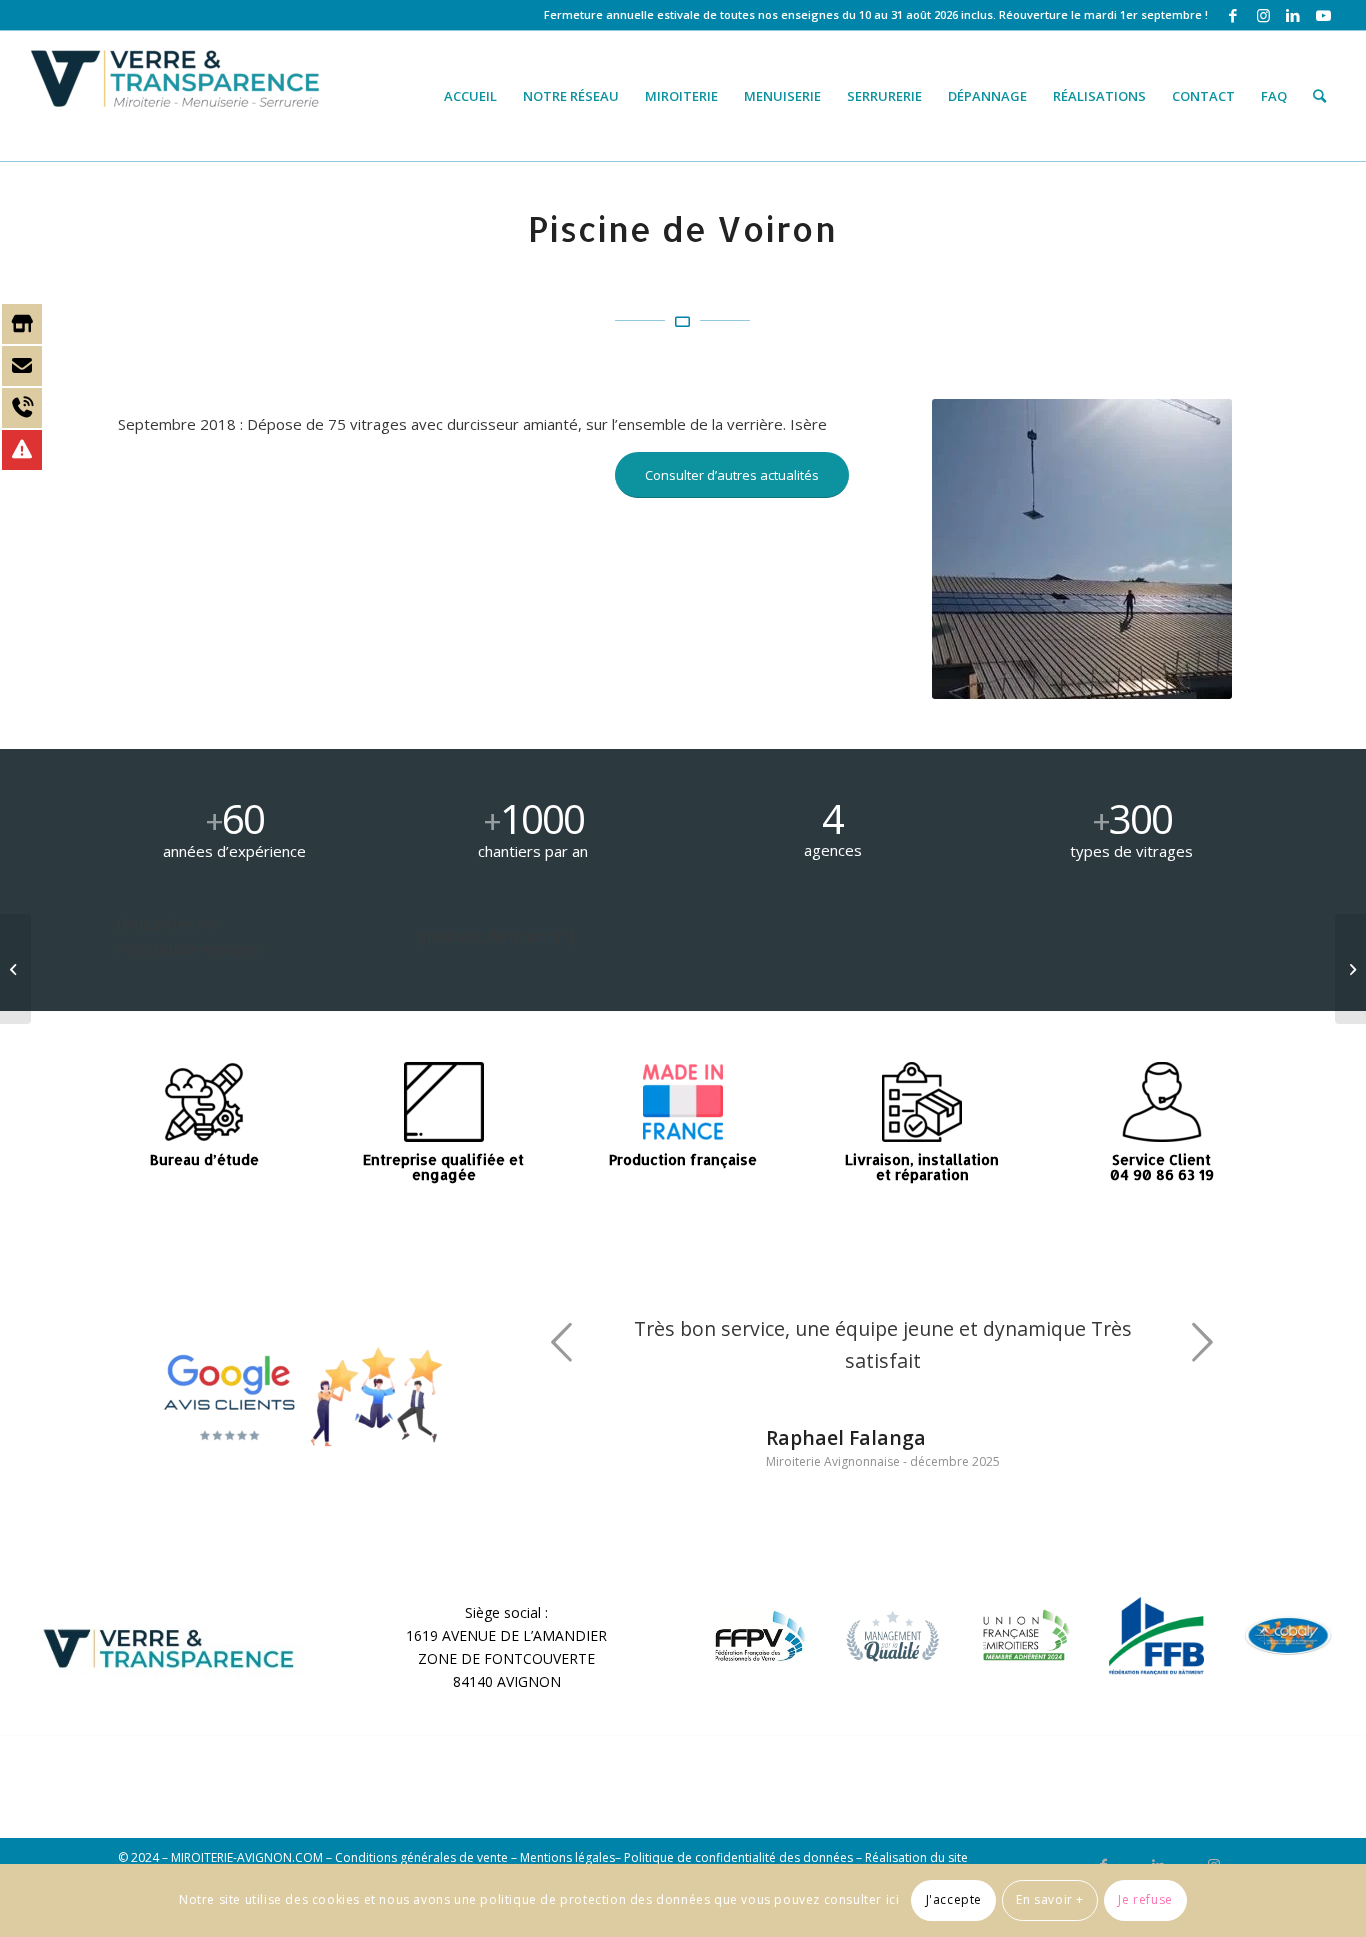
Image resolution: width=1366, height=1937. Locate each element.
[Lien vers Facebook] (1233, 15)
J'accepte (954, 1899)
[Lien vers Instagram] (1263, 15)
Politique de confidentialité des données (738, 1857)
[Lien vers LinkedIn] (1293, 15)
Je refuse (1145, 1899)
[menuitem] (470, 96)
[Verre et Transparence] (177, 96)
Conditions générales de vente (421, 1857)
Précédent (562, 1342)
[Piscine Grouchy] (15, 969)
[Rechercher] (1319, 96)
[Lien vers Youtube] (1324, 15)
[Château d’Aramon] (1350, 969)
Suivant (1203, 1342)
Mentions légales (567, 1857)
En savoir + (1050, 1899)
